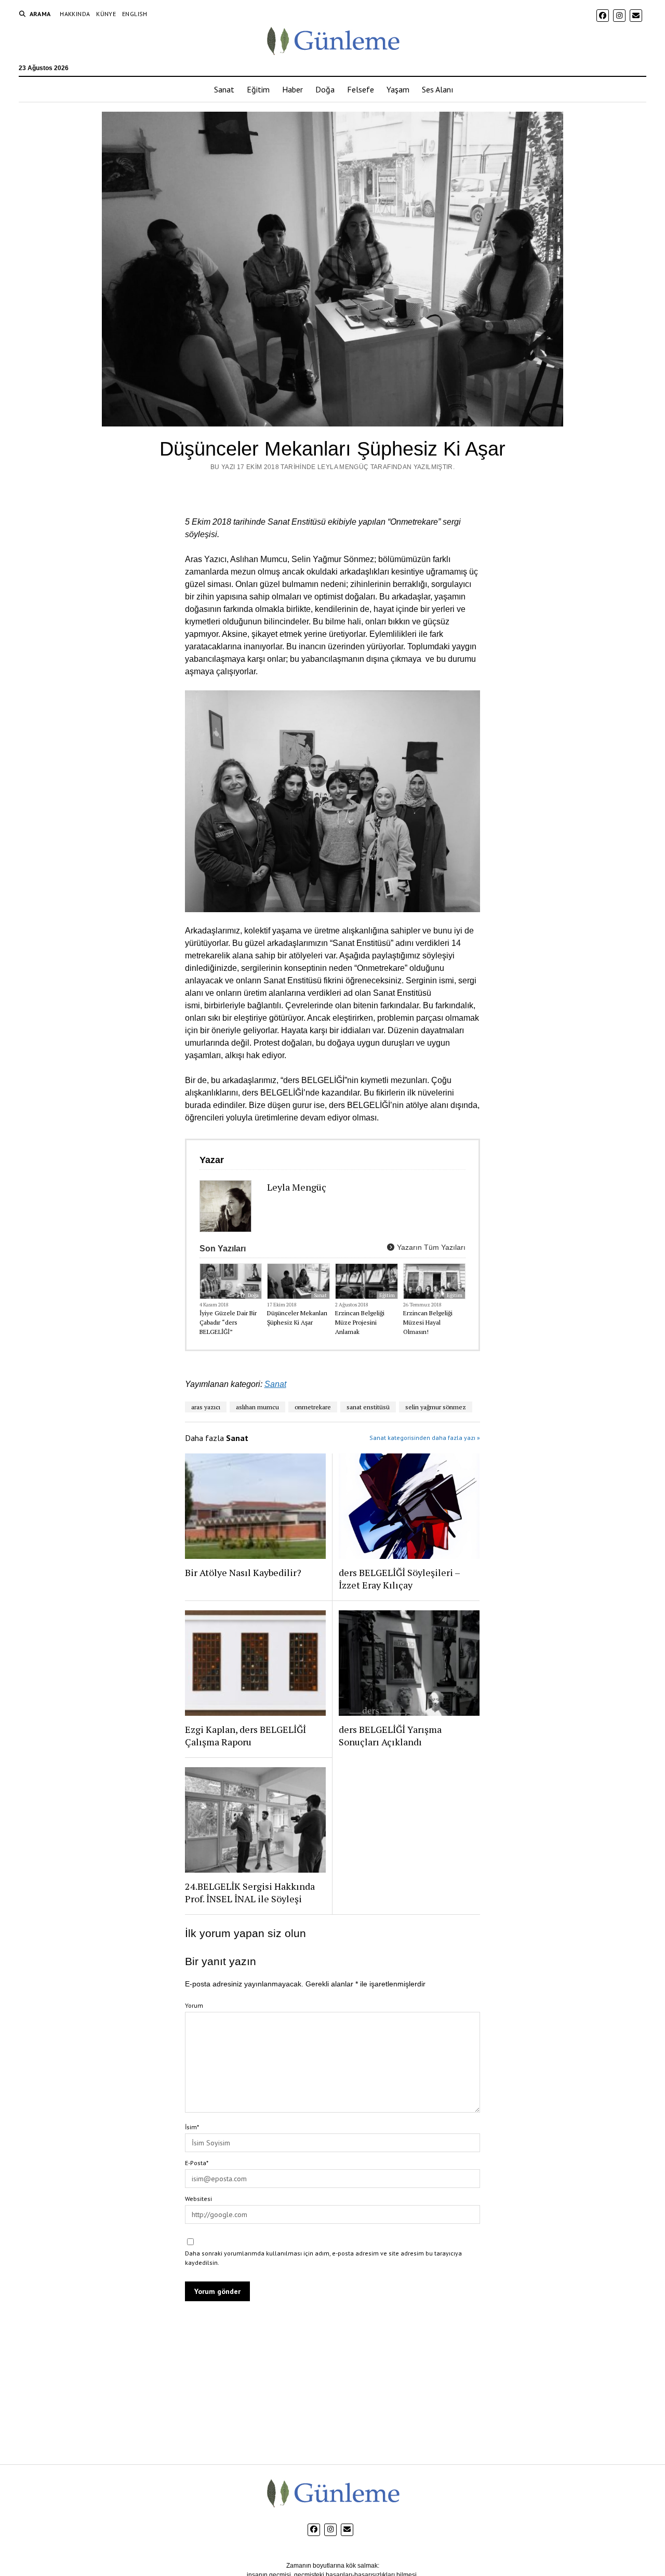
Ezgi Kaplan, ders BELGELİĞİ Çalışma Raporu (245, 1736)
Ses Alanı (438, 89)
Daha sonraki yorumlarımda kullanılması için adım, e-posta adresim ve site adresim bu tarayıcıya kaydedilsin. (323, 2258)
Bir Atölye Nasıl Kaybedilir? (243, 1572)
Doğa (325, 89)
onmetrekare (313, 1407)
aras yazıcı (206, 1407)
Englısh (135, 14)
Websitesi (198, 2199)
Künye (106, 14)
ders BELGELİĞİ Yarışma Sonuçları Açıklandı (390, 1736)
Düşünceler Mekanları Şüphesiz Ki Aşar (297, 1318)
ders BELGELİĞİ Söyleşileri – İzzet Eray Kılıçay (399, 1579)
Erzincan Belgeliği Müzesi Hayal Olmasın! (428, 1322)
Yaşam (398, 89)
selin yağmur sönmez (436, 1407)
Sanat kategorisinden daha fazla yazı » (425, 1438)
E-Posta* (197, 2163)
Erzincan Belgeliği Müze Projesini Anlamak (360, 1322)
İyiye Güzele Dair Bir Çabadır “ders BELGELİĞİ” (228, 1322)
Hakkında (75, 14)
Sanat (224, 89)
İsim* (192, 2127)
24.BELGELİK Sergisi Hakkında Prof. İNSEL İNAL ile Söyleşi (250, 1892)
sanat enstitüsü (368, 1407)
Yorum (194, 2005)
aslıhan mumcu (257, 1407)
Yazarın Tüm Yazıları (430, 1247)
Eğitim (258, 89)
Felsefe (361, 89)
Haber (292, 89)
